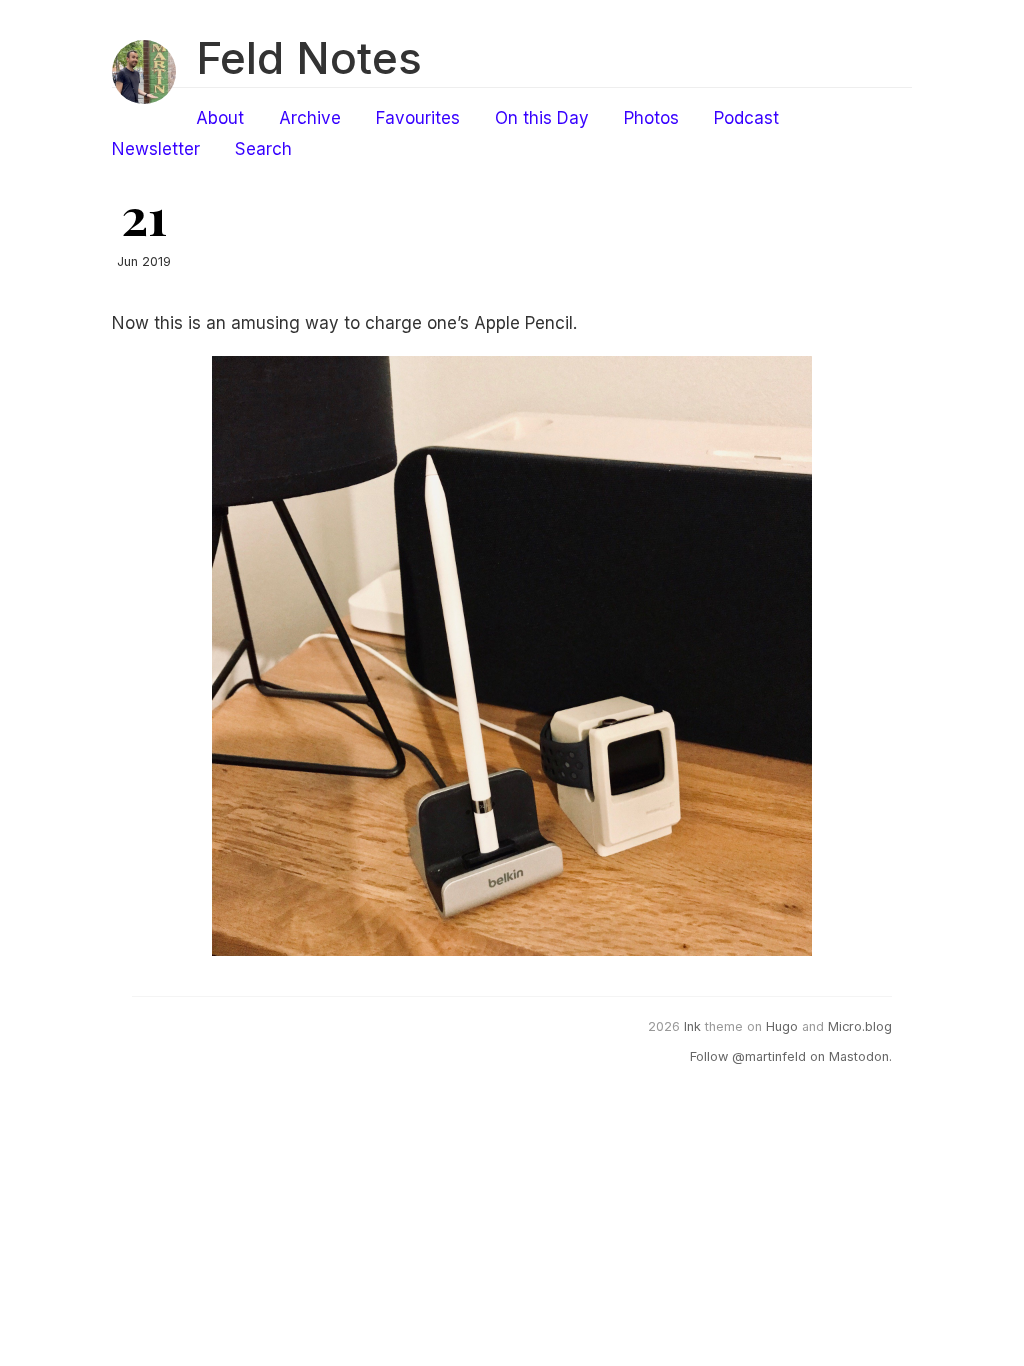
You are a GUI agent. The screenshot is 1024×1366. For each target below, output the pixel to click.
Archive (310, 118)
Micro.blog (860, 1026)
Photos (651, 118)
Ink (692, 1026)
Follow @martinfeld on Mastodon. (791, 1056)
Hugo (782, 1026)
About (220, 118)
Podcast (746, 118)
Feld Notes (309, 58)
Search (263, 149)
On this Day (542, 118)
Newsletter (156, 149)
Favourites (418, 118)
